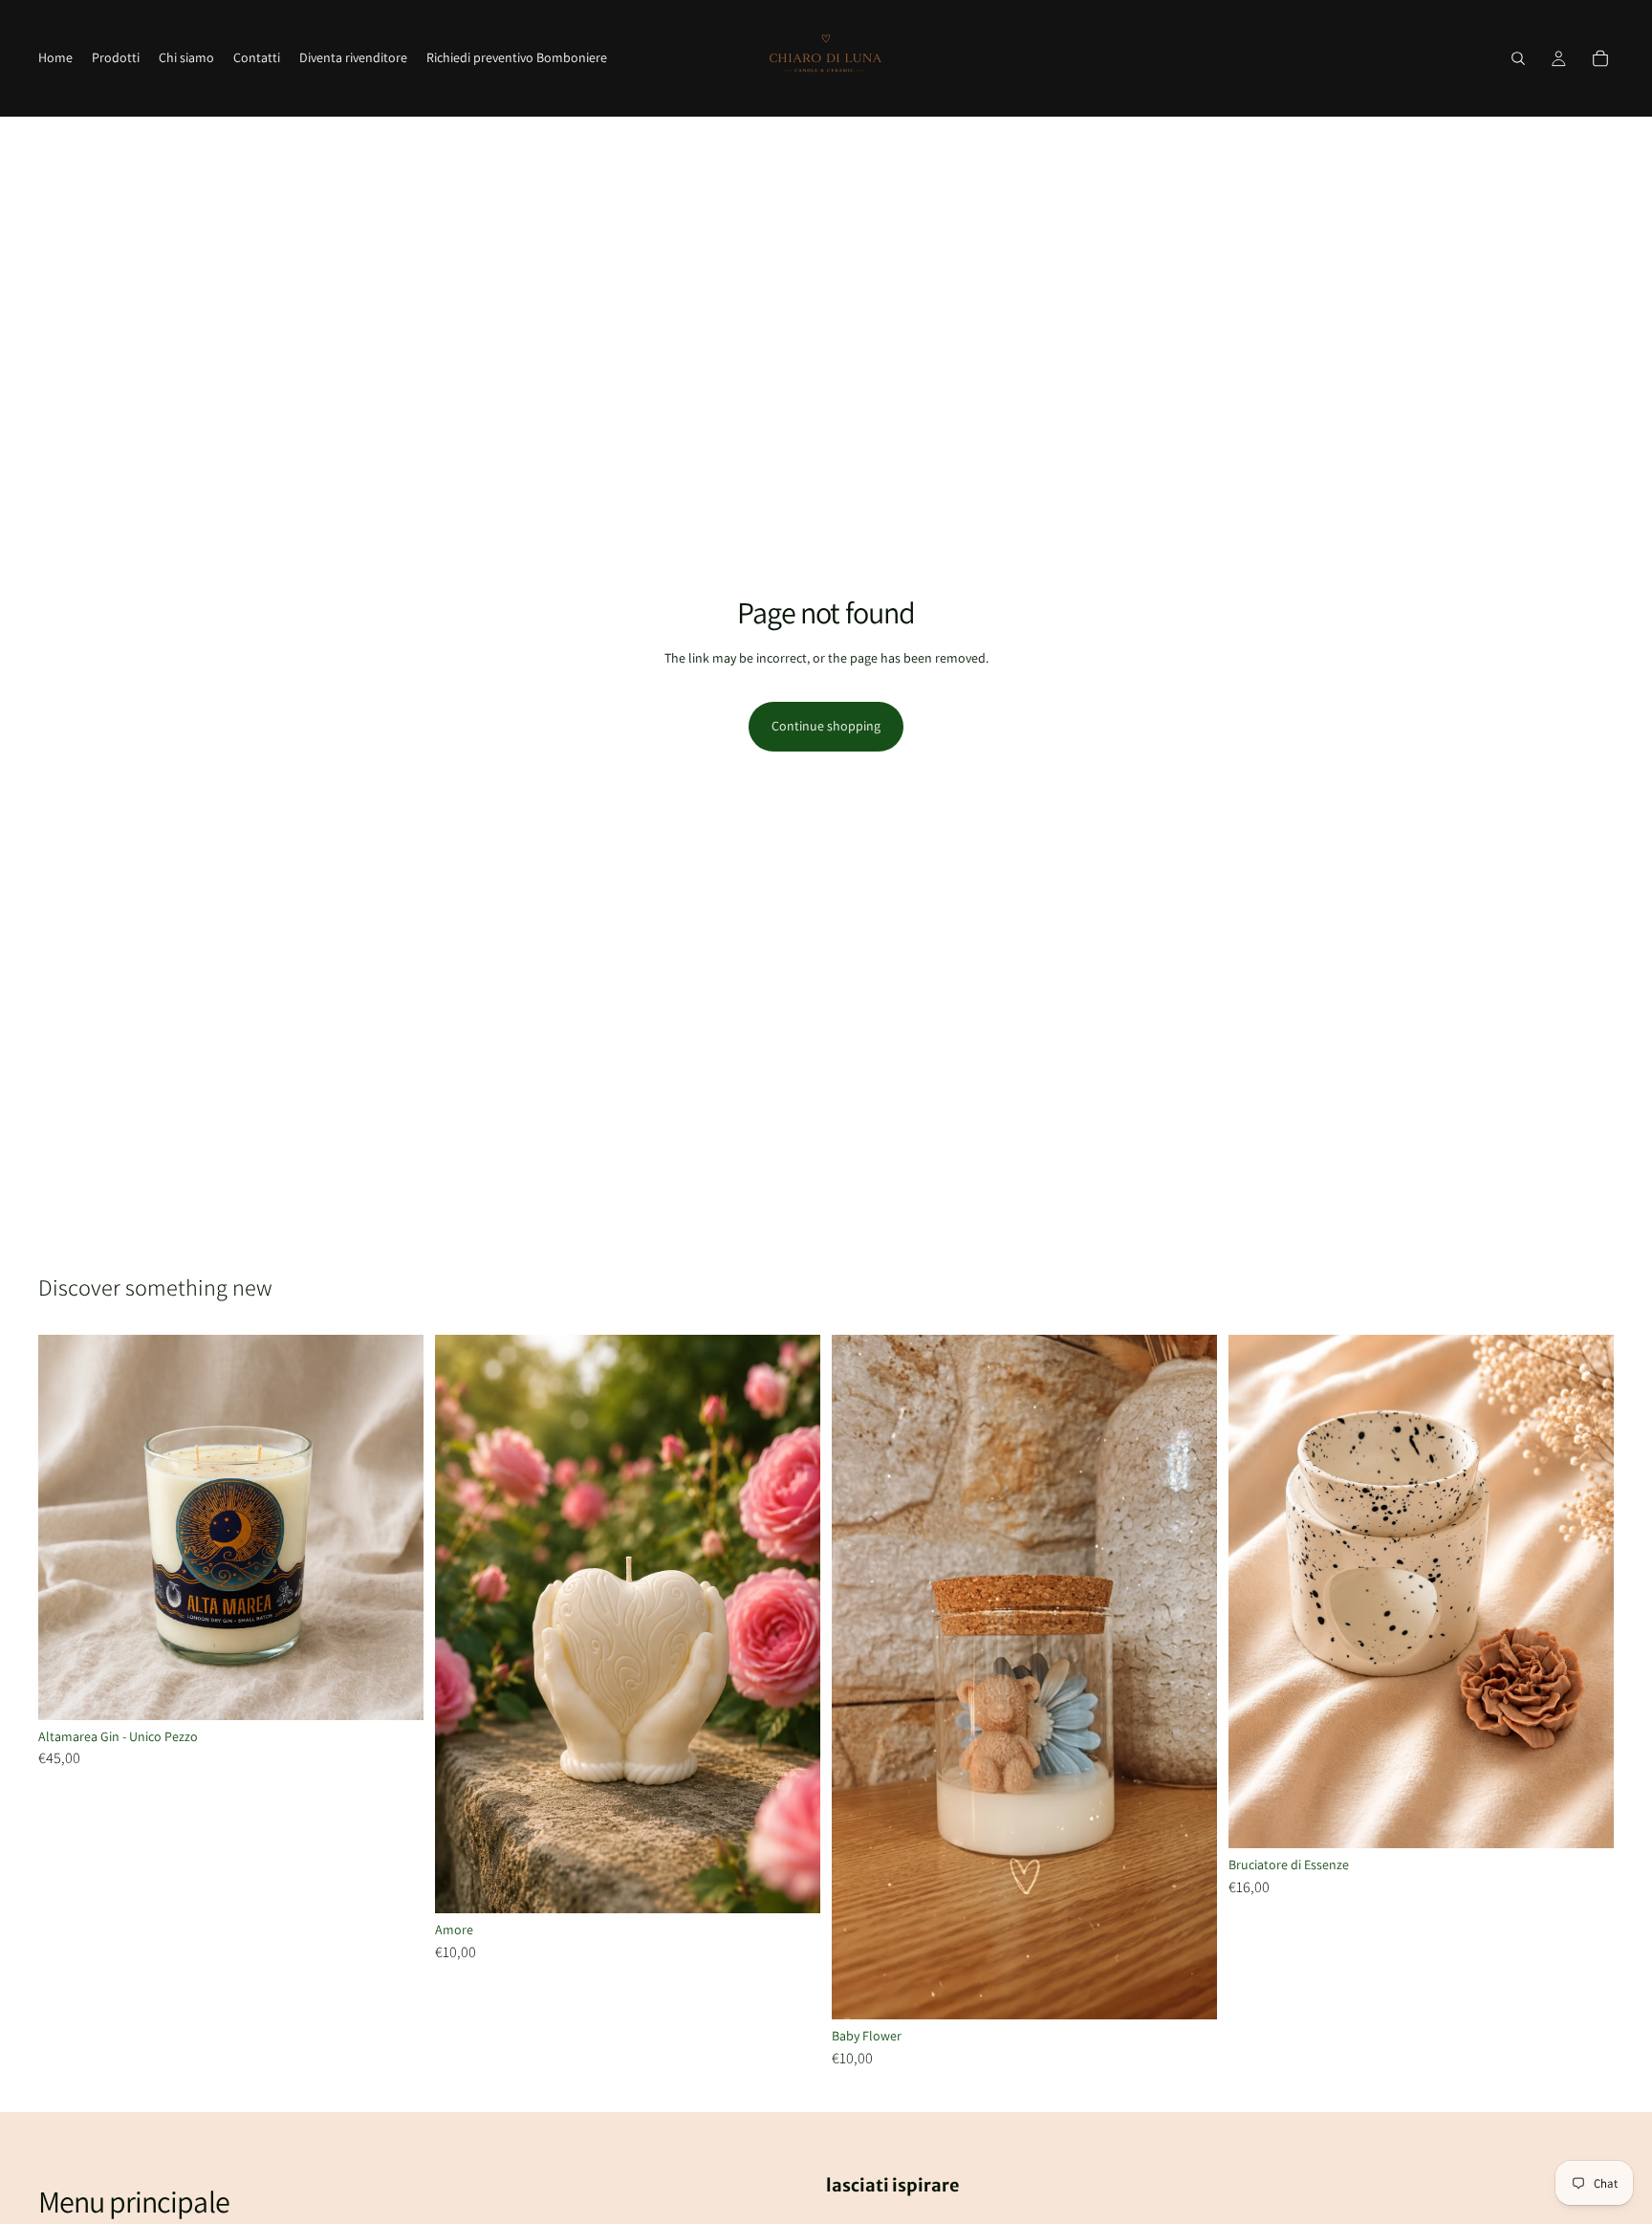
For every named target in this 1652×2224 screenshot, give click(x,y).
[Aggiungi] (394, 1690)
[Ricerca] (1518, 58)
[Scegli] (1187, 1990)
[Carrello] (1600, 58)
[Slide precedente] (860, 1677)
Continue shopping (826, 726)
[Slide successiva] (1188, 1677)
